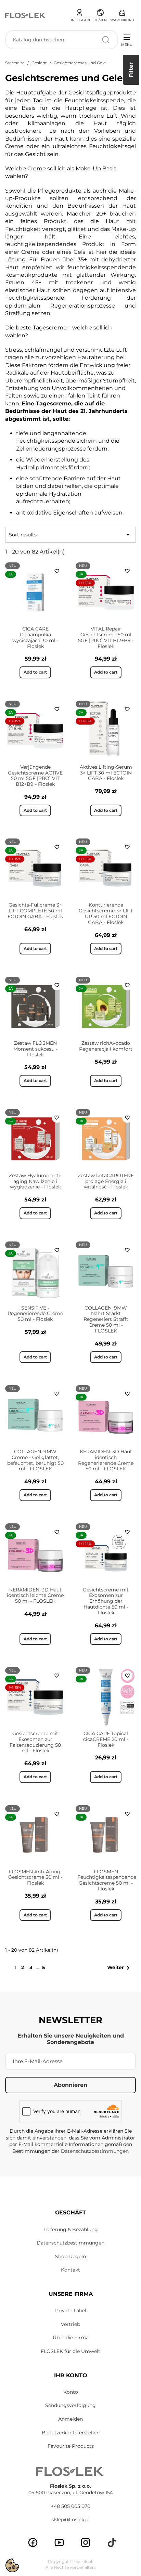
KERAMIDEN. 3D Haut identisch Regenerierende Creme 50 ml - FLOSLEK (106, 1460)
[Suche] (106, 40)
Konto (71, 2392)
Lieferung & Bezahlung (71, 2229)
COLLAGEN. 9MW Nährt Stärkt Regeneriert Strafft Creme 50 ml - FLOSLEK (106, 1319)
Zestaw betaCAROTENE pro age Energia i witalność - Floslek (106, 1181)
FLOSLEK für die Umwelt (70, 2351)
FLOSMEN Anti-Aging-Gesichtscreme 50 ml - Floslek (35, 1877)
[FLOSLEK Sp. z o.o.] (26, 15)
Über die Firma (71, 2338)
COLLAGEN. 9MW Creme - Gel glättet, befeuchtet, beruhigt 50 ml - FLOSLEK (35, 1460)
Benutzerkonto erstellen (71, 2433)
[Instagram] (86, 2542)
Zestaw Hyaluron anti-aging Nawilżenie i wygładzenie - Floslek (35, 1181)
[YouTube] (59, 2542)
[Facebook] (33, 2542)
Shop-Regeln (70, 2256)
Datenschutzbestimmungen (95, 2151)
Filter (131, 70)
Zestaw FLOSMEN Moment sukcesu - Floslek (35, 1049)
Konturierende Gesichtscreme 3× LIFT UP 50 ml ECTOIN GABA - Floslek (106, 913)
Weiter (120, 1968)
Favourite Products (71, 2446)
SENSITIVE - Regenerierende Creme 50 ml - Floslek (35, 1314)
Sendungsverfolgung (70, 2405)
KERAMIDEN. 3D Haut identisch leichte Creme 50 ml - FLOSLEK (35, 1596)
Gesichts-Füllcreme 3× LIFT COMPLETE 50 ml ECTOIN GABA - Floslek (35, 911)
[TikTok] (112, 2542)
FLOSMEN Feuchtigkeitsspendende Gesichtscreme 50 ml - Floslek (107, 1880)
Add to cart (35, 672)
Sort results (70, 535)
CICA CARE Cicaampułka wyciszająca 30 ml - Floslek (35, 637)
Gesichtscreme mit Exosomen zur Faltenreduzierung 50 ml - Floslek (35, 1742)
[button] (100, 14)
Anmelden (70, 2419)
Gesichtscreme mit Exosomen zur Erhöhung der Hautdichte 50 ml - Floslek (106, 1601)
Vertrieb (70, 2324)
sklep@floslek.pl (71, 2520)
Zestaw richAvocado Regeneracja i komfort (106, 1046)
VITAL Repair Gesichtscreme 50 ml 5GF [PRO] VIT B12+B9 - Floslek (106, 637)
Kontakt (70, 2270)
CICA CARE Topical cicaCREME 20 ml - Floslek (106, 1739)
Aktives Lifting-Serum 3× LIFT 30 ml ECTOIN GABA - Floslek (106, 773)
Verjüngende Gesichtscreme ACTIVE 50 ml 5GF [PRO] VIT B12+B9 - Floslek (35, 776)
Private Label (71, 2311)
